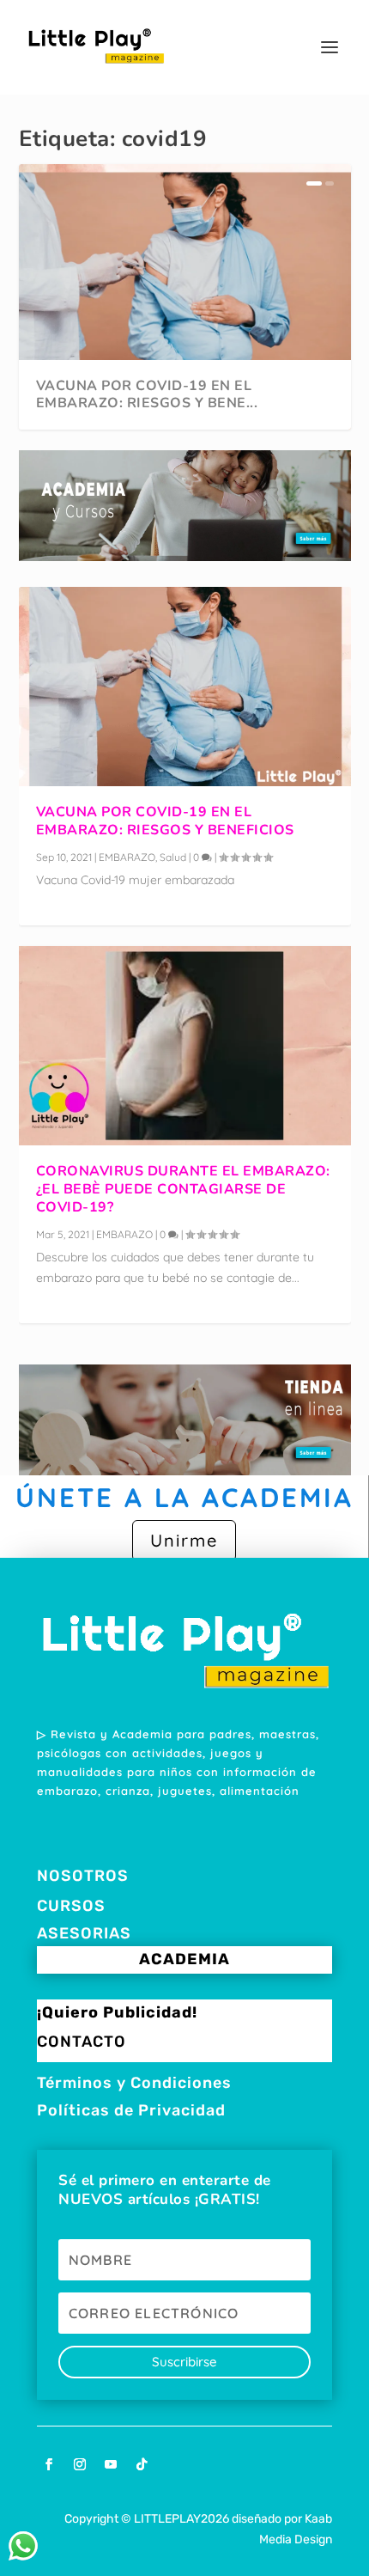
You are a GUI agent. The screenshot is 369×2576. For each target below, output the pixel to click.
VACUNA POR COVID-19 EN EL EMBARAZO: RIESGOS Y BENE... (147, 395)
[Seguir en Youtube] (111, 2464)
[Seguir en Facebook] (49, 2464)
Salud (173, 857)
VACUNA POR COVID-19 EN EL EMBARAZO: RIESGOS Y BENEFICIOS (165, 821)
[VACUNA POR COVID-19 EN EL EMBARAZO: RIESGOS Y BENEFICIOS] (185, 687)
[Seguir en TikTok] (142, 2464)
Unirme (184, 1540)
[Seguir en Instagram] (80, 2464)
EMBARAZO (127, 857)
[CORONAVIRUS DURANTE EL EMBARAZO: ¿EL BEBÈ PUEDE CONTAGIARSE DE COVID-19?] (185, 1046)
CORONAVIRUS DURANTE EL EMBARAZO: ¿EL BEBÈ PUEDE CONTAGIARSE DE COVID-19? (183, 1189)
